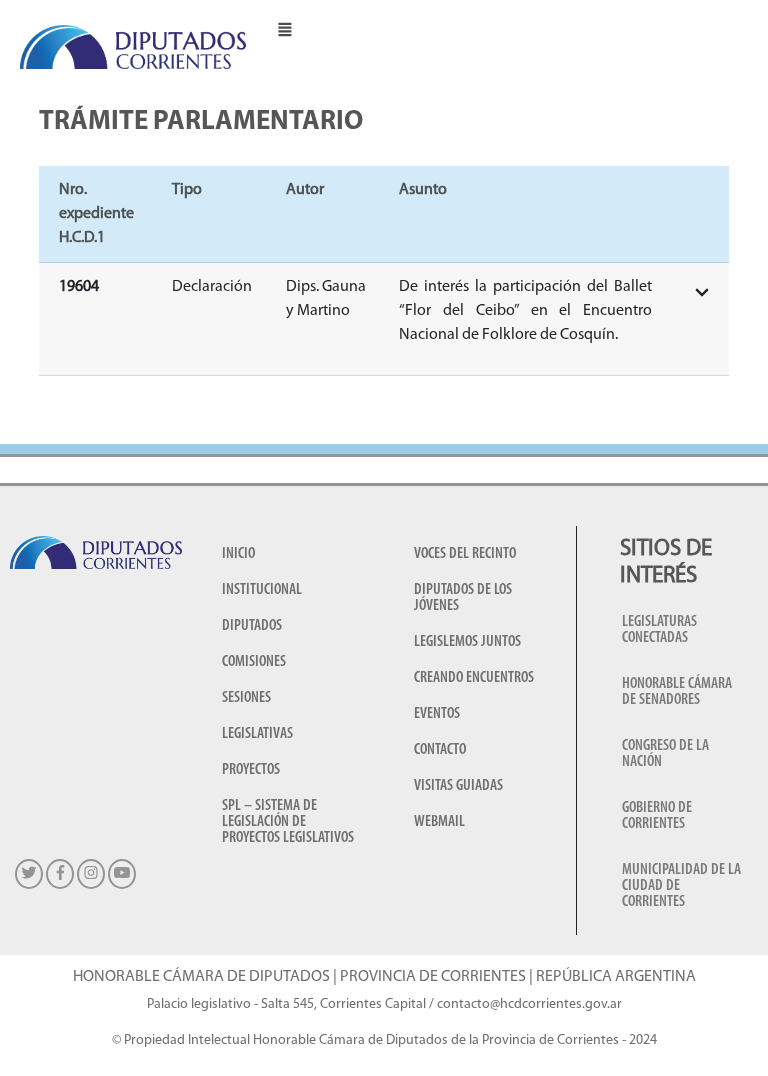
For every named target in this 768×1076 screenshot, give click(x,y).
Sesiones (246, 698)
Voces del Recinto (465, 554)
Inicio (238, 554)
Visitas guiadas (458, 786)
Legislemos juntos (467, 642)
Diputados (252, 626)
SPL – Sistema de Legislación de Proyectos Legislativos (288, 822)
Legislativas (257, 734)
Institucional (262, 590)
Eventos (437, 714)
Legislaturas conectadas (659, 630)
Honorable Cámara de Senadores (677, 692)
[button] (284, 28)
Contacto (440, 750)
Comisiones (254, 662)
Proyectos (251, 770)
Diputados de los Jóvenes (463, 598)
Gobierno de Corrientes (657, 816)
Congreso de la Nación (665, 754)
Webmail (439, 822)
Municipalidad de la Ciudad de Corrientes (681, 886)
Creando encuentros (474, 678)
